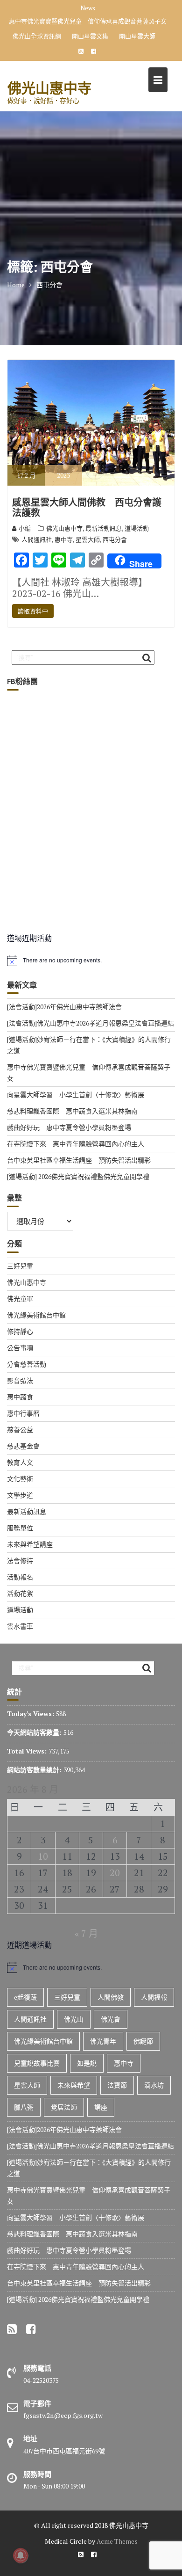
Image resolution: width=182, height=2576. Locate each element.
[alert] (91, 961)
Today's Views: (31, 1714)
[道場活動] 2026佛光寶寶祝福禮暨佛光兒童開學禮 (78, 1176)
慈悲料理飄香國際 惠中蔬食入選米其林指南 (72, 1111)
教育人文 (20, 1462)
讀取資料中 (33, 611)
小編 (25, 528)
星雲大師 (88, 539)
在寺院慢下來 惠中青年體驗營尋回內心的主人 (76, 1144)
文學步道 (20, 1495)
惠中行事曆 (23, 1413)
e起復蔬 (25, 1997)
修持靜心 (20, 1331)
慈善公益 (20, 1430)
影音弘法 (20, 1380)
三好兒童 (20, 1266)
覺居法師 (64, 2107)
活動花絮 (20, 1593)
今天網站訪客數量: (35, 1732)
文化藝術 (20, 1479)
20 (115, 1873)
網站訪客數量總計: (35, 1770)
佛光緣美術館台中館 (36, 1315)
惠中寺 (64, 539)
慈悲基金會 (23, 1446)
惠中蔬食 (20, 1397)
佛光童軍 (20, 1299)
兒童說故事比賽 (37, 2063)
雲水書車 (20, 1626)
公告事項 (20, 1348)
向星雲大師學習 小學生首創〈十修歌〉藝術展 (76, 1095)
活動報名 (20, 1577)
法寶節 (117, 2085)
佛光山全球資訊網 (37, 36)
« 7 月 (86, 1933)
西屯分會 (115, 539)
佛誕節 (143, 2041)
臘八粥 (24, 2107)
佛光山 (74, 2019)
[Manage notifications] (21, 2555)
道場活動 (137, 528)
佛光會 (111, 2019)
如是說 (87, 2063)
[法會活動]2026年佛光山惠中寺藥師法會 (64, 1007)
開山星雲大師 (137, 36)
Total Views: (28, 1751)
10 (43, 1856)
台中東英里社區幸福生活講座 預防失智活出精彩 (79, 1160)
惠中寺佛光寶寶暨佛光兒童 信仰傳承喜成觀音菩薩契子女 (88, 21)
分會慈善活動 (27, 1364)
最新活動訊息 (104, 528)
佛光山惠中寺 (49, 88)
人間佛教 (111, 1997)
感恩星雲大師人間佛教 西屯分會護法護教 (87, 508)
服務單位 (20, 1528)
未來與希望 (74, 2085)
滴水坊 (154, 2085)
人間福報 (154, 1997)
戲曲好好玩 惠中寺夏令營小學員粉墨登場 (69, 1127)
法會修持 (20, 1561)
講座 (101, 2107)
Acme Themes (117, 2541)
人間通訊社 (37, 539)
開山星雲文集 (90, 36)
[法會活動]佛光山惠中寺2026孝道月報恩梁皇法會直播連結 (91, 1023)
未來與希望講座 (30, 1544)
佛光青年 (103, 2041)
